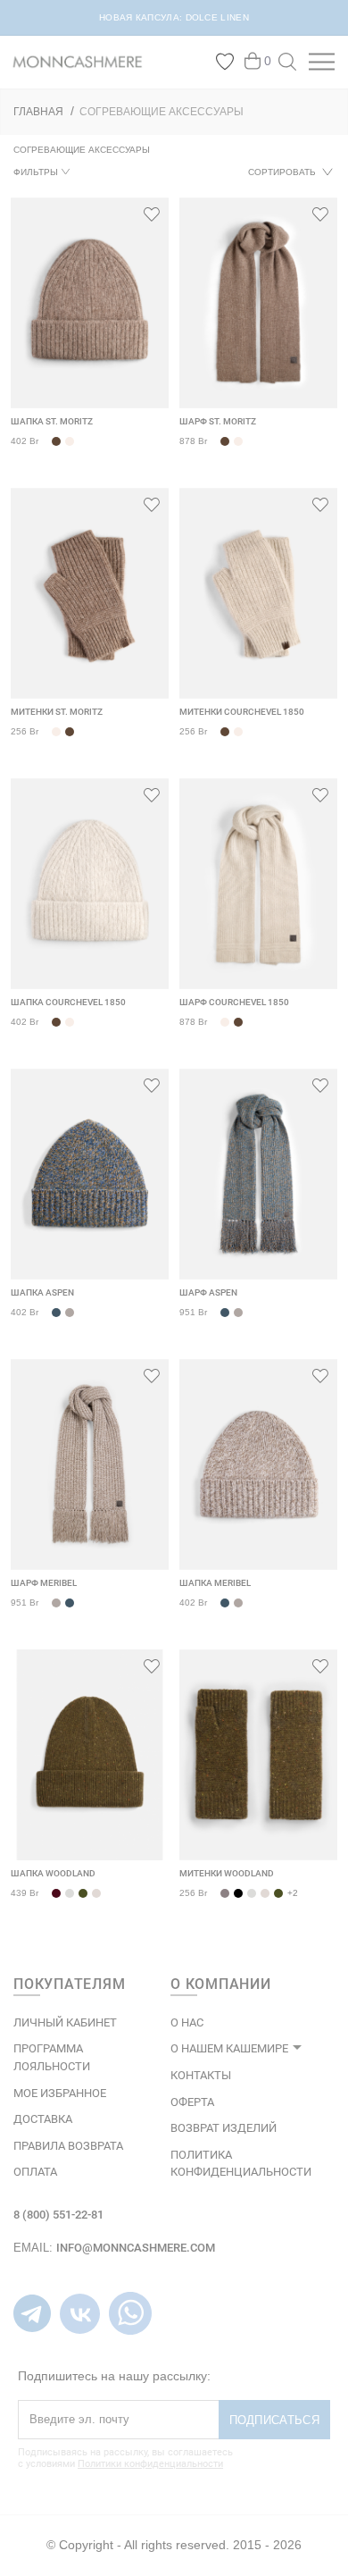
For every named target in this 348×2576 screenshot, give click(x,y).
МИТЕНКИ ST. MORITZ (57, 712)
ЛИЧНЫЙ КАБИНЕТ (65, 2022)
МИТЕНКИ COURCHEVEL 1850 (242, 712)
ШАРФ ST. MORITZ (218, 421)
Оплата (35, 2172)
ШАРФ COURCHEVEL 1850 (234, 1002)
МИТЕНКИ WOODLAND (227, 1873)
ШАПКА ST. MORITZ (52, 421)
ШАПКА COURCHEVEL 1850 (68, 1002)
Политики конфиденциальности (150, 2464)
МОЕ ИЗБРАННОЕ (60, 2093)
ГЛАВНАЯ (38, 112)
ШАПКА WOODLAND (53, 1873)
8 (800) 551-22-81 (58, 2215)
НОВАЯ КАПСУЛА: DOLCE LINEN (174, 17)
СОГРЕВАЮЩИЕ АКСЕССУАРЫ (162, 112)
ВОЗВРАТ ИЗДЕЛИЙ (224, 2128)
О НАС (187, 2022)
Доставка (43, 2119)
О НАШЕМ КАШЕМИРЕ (229, 2048)
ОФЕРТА (192, 2102)
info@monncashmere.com (136, 2248)
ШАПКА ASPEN (42, 1292)
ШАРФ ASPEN (208, 1292)
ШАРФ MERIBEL (44, 1583)
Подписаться (274, 2420)
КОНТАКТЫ (201, 2075)
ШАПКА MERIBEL (215, 1583)
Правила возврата (68, 2146)
